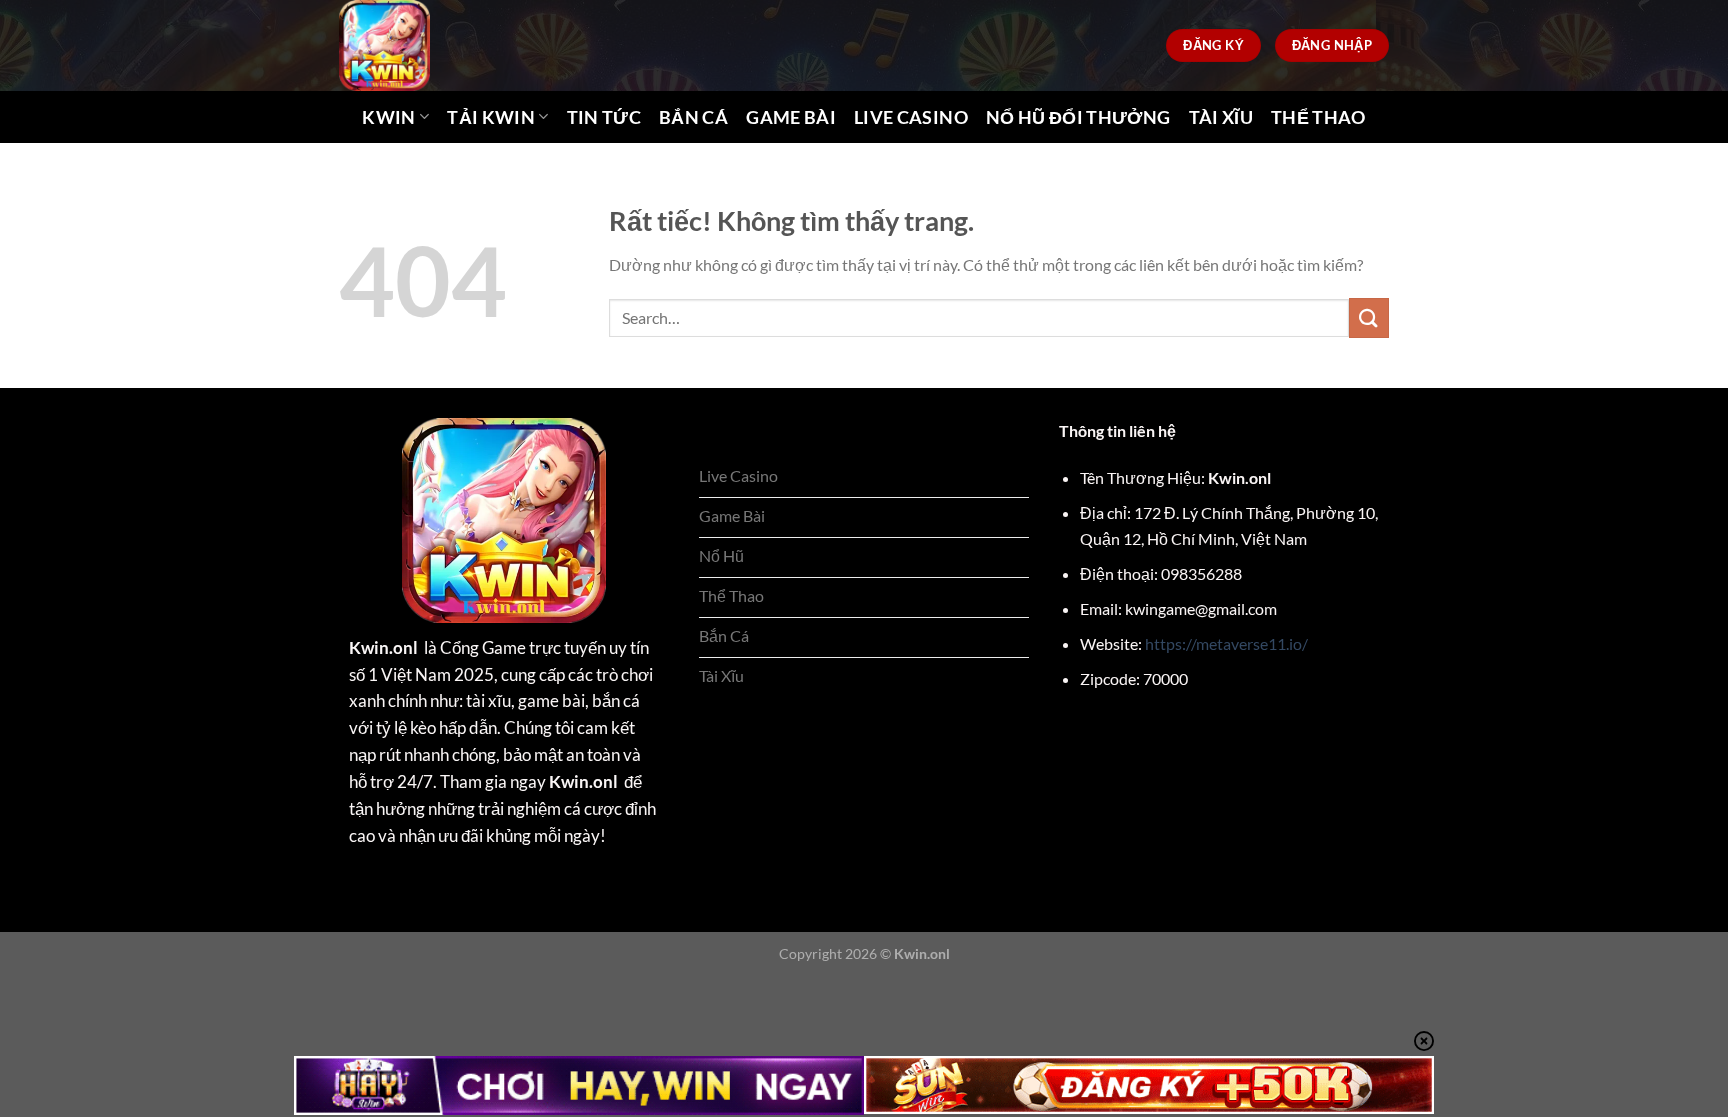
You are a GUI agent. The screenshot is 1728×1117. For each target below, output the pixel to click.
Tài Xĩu (1221, 117)
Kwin (388, 117)
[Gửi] (1369, 317)
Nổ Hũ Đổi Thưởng (1078, 117)
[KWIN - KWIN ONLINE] (422, 45)
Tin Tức (604, 117)
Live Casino (911, 117)
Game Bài (791, 117)
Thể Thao (1318, 117)
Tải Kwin (491, 117)
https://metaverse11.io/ (1226, 643)
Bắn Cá (693, 117)
